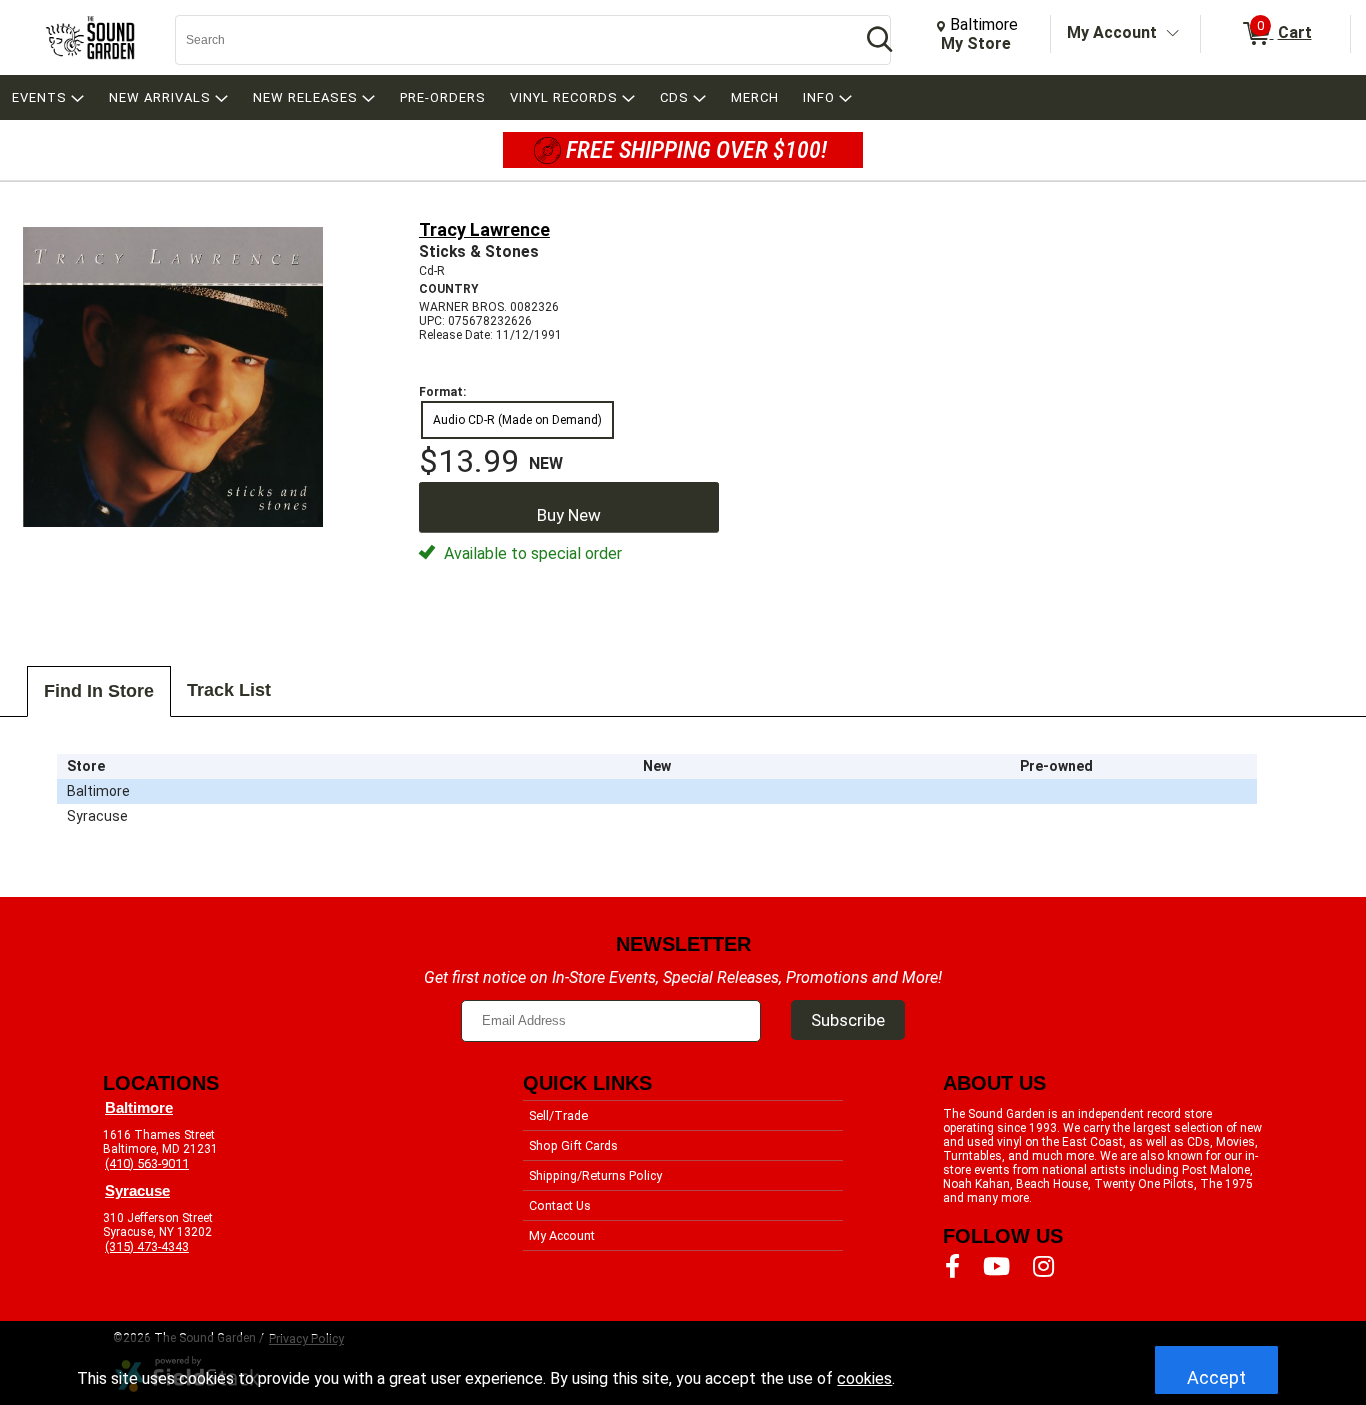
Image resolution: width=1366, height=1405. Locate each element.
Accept (1216, 1377)
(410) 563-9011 (147, 1163)
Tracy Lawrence (484, 229)
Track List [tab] (229, 690)
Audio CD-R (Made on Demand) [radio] (517, 420)
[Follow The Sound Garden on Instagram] (1043, 1267)
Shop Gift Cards (573, 1145)
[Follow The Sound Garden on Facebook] (952, 1267)
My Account (1112, 32)
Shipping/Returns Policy (595, 1175)
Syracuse (137, 1191)
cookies (864, 1378)
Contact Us (560, 1205)
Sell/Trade (558, 1115)
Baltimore (139, 1108)
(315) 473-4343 (147, 1246)
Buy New (569, 515)
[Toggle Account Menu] (1173, 34)
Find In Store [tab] (99, 691)
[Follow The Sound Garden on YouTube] (996, 1267)
